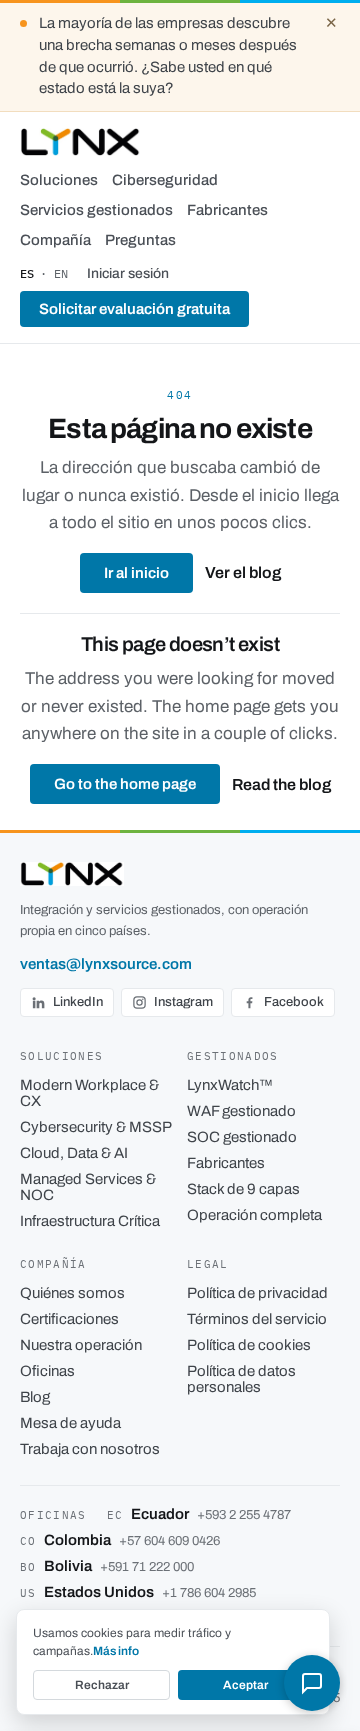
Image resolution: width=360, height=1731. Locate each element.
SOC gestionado (242, 1137)
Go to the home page (125, 784)
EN (61, 273)
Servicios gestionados (96, 210)
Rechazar (102, 1685)
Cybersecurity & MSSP (96, 1127)
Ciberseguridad (165, 180)
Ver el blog (243, 572)
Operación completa (254, 1215)
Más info (116, 1651)
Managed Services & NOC (88, 1187)
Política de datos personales (241, 1379)
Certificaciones (69, 1319)
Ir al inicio (136, 573)
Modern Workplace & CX (89, 1093)
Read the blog (281, 784)
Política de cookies (249, 1345)
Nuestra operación (81, 1345)
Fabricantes (227, 210)
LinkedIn (78, 1002)
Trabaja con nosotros (90, 1449)
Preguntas (140, 240)
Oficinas (47, 1371)
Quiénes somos (72, 1293)
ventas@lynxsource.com (106, 964)
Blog (35, 1397)
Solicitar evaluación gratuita (134, 309)
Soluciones (59, 180)
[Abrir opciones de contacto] (312, 1683)
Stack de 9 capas (243, 1189)
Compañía (55, 240)
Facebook (294, 1002)
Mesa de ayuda (70, 1423)
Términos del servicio (257, 1319)
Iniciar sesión (128, 273)
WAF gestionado (241, 1111)
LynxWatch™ (230, 1085)
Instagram (183, 1002)
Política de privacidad (257, 1293)
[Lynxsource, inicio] (80, 142)
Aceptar (245, 1685)
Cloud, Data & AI (74, 1153)
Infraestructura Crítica (90, 1221)
